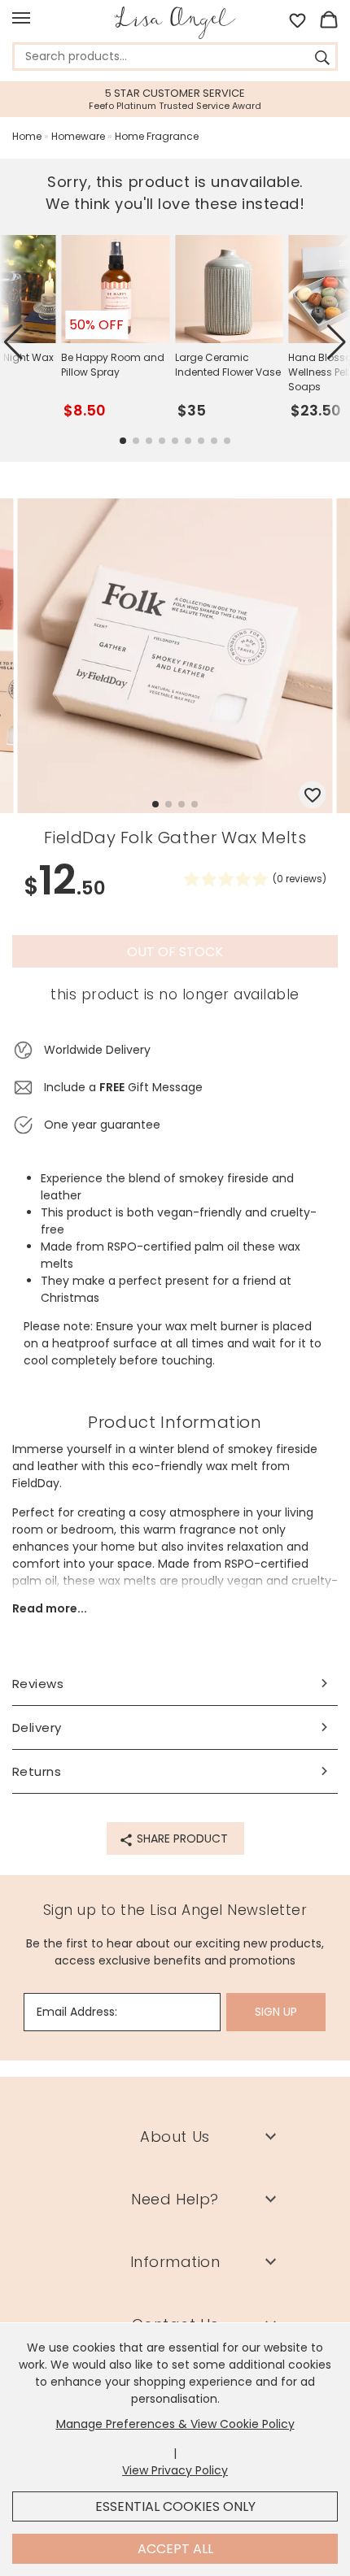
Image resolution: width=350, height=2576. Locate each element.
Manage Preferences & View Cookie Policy (175, 2424)
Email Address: (77, 2012)
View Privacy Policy (175, 2470)
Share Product (181, 1838)
